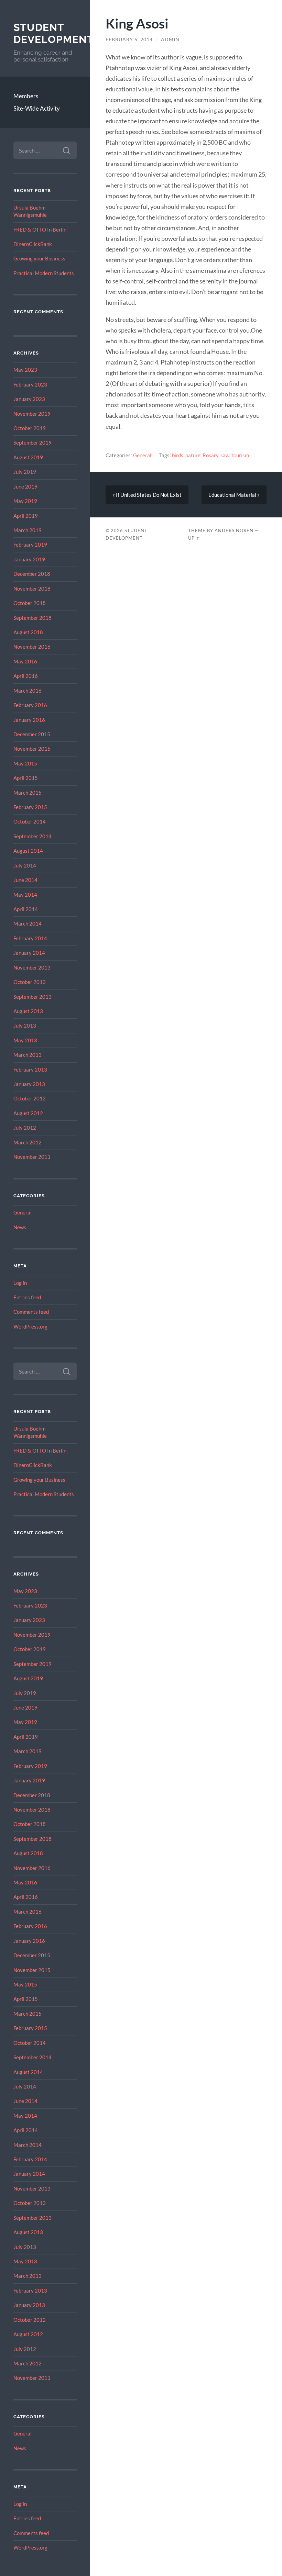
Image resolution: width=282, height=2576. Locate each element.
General (23, 1212)
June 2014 (25, 880)
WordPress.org (30, 1326)
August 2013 (28, 1011)
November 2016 (32, 647)
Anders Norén (234, 530)
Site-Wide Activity (37, 108)
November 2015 (32, 749)
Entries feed (27, 1297)
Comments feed (31, 1312)
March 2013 (28, 1055)
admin (170, 40)
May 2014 (25, 895)
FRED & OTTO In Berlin (40, 229)
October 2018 (30, 603)
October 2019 (30, 428)
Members (26, 96)
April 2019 (26, 516)
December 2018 (32, 574)
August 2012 (28, 1113)
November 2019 (32, 414)
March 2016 (28, 691)
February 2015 (30, 807)
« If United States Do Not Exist (147, 495)
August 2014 (28, 851)
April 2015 (26, 778)
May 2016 (25, 661)
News (20, 1227)
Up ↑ (194, 538)
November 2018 (32, 589)
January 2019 (29, 559)
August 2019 (28, 457)
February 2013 (30, 1069)
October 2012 (30, 1098)
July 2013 (25, 1026)
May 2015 (25, 763)
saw (225, 455)
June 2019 (25, 486)
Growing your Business (39, 258)
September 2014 (32, 836)
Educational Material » (234, 495)
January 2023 (29, 399)
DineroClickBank (33, 244)
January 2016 (29, 720)
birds (178, 455)
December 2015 (32, 734)
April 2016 (26, 676)
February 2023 (30, 384)
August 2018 (28, 632)
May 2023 (25, 370)
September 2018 (32, 618)
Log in (20, 1283)
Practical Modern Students (44, 273)
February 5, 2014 (129, 40)
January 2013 (29, 1084)
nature (193, 455)
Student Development (54, 33)
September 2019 (32, 443)
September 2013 (32, 997)
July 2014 (25, 865)
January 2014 (29, 953)
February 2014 (30, 938)
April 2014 (26, 909)
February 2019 (30, 545)
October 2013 (30, 982)
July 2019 (25, 472)
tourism (240, 455)
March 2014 (28, 923)
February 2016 (30, 705)
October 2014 (30, 821)
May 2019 (25, 501)
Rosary (210, 455)
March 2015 (28, 793)
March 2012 (28, 1142)
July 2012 (25, 1128)
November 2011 (32, 1157)
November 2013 (32, 967)
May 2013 (25, 1040)
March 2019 (28, 530)
